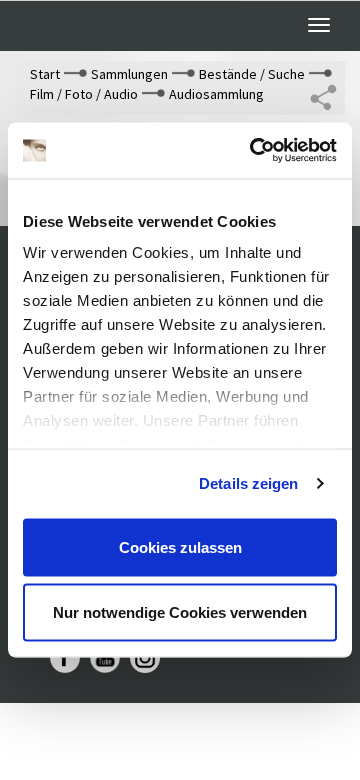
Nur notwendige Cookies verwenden (180, 612)
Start (45, 74)
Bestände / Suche (252, 74)
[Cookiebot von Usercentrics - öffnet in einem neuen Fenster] (254, 151)
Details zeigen (248, 483)
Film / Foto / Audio (84, 94)
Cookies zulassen (180, 546)
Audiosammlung (216, 94)
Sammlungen (129, 74)
